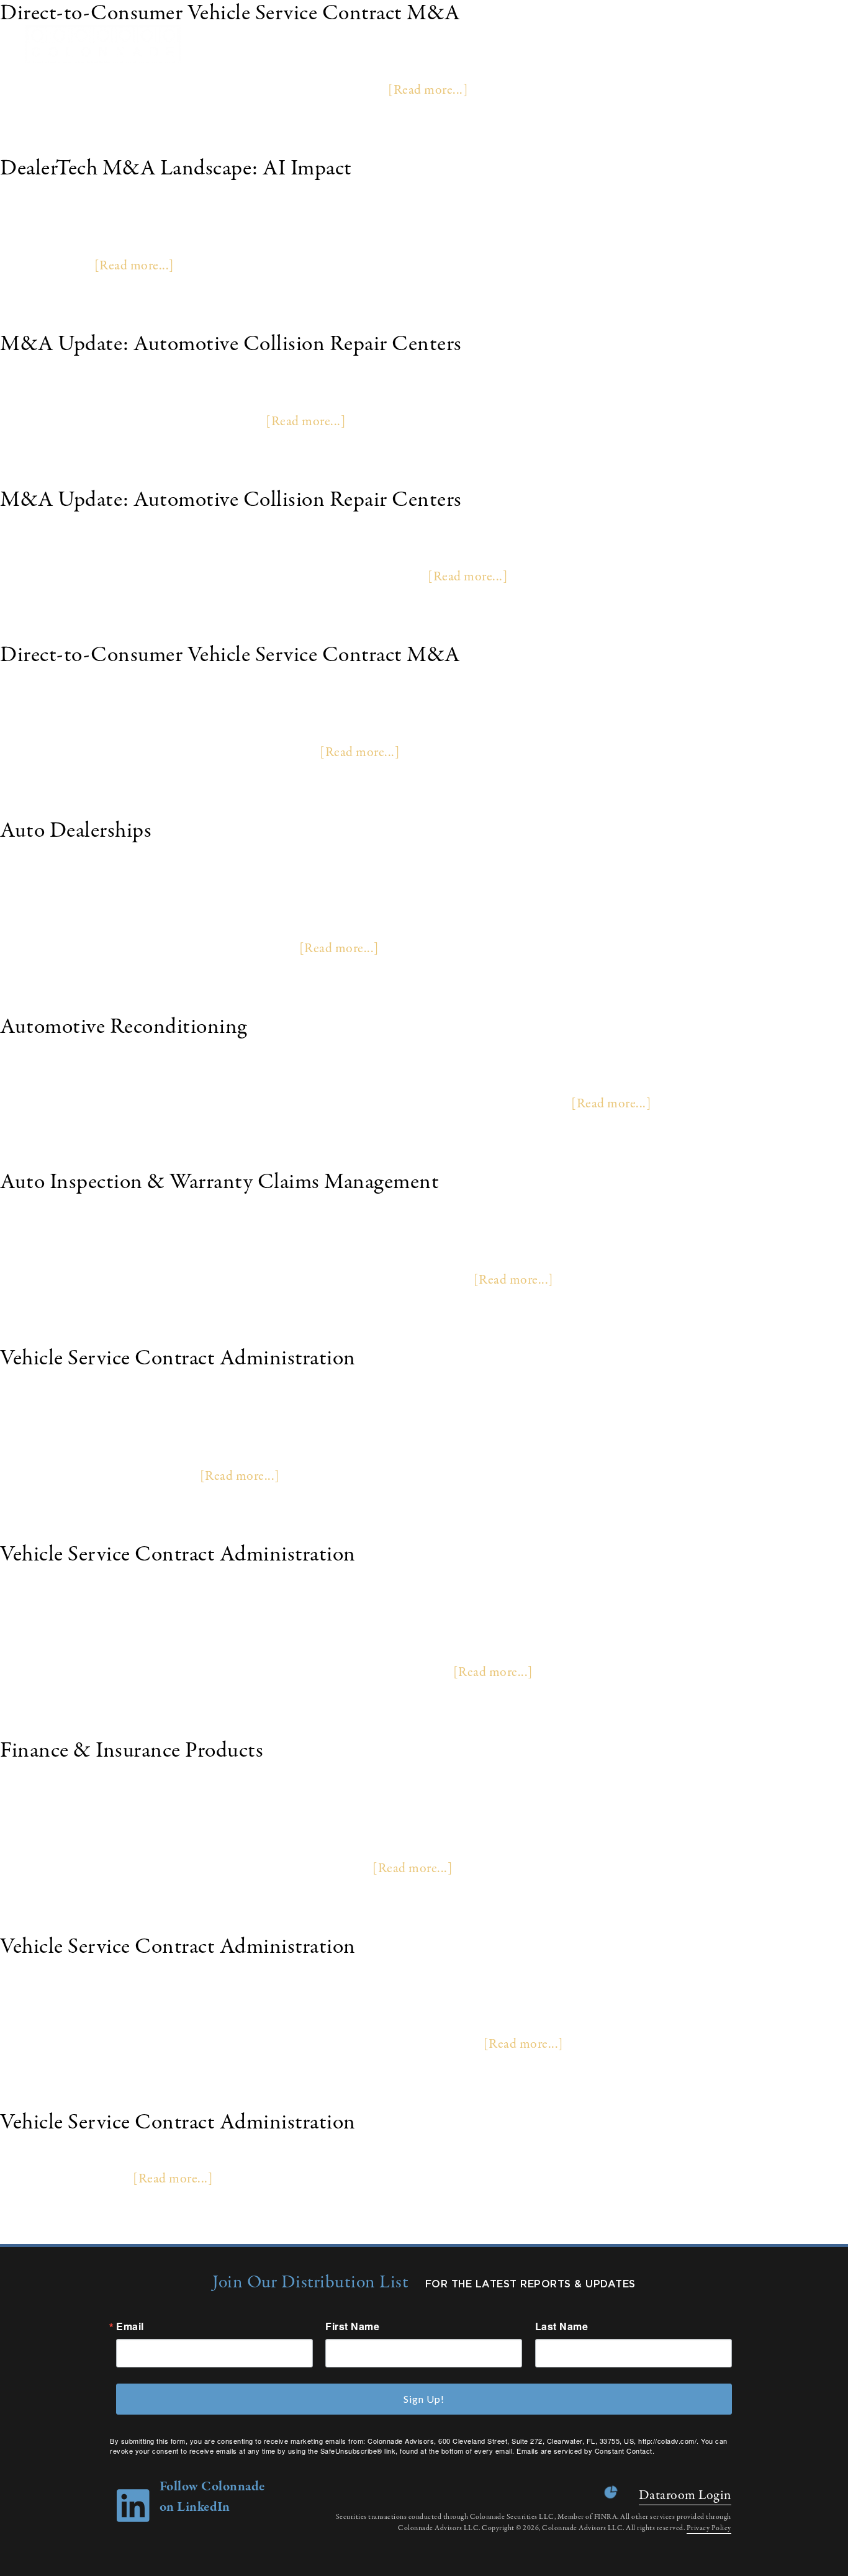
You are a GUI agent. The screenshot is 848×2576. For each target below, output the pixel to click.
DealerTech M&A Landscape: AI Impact (176, 169)
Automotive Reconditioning (124, 1027)
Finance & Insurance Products (132, 1751)
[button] (823, 44)
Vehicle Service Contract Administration (178, 1358)
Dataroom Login (685, 2495)
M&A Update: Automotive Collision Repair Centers (231, 344)
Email (130, 2326)
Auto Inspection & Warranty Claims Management (219, 1182)
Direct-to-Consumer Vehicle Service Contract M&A (230, 655)
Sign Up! (424, 2399)
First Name (352, 2326)
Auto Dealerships (76, 831)
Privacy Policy (709, 2528)
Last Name (562, 2326)
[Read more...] (428, 90)
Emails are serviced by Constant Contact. (585, 2451)
